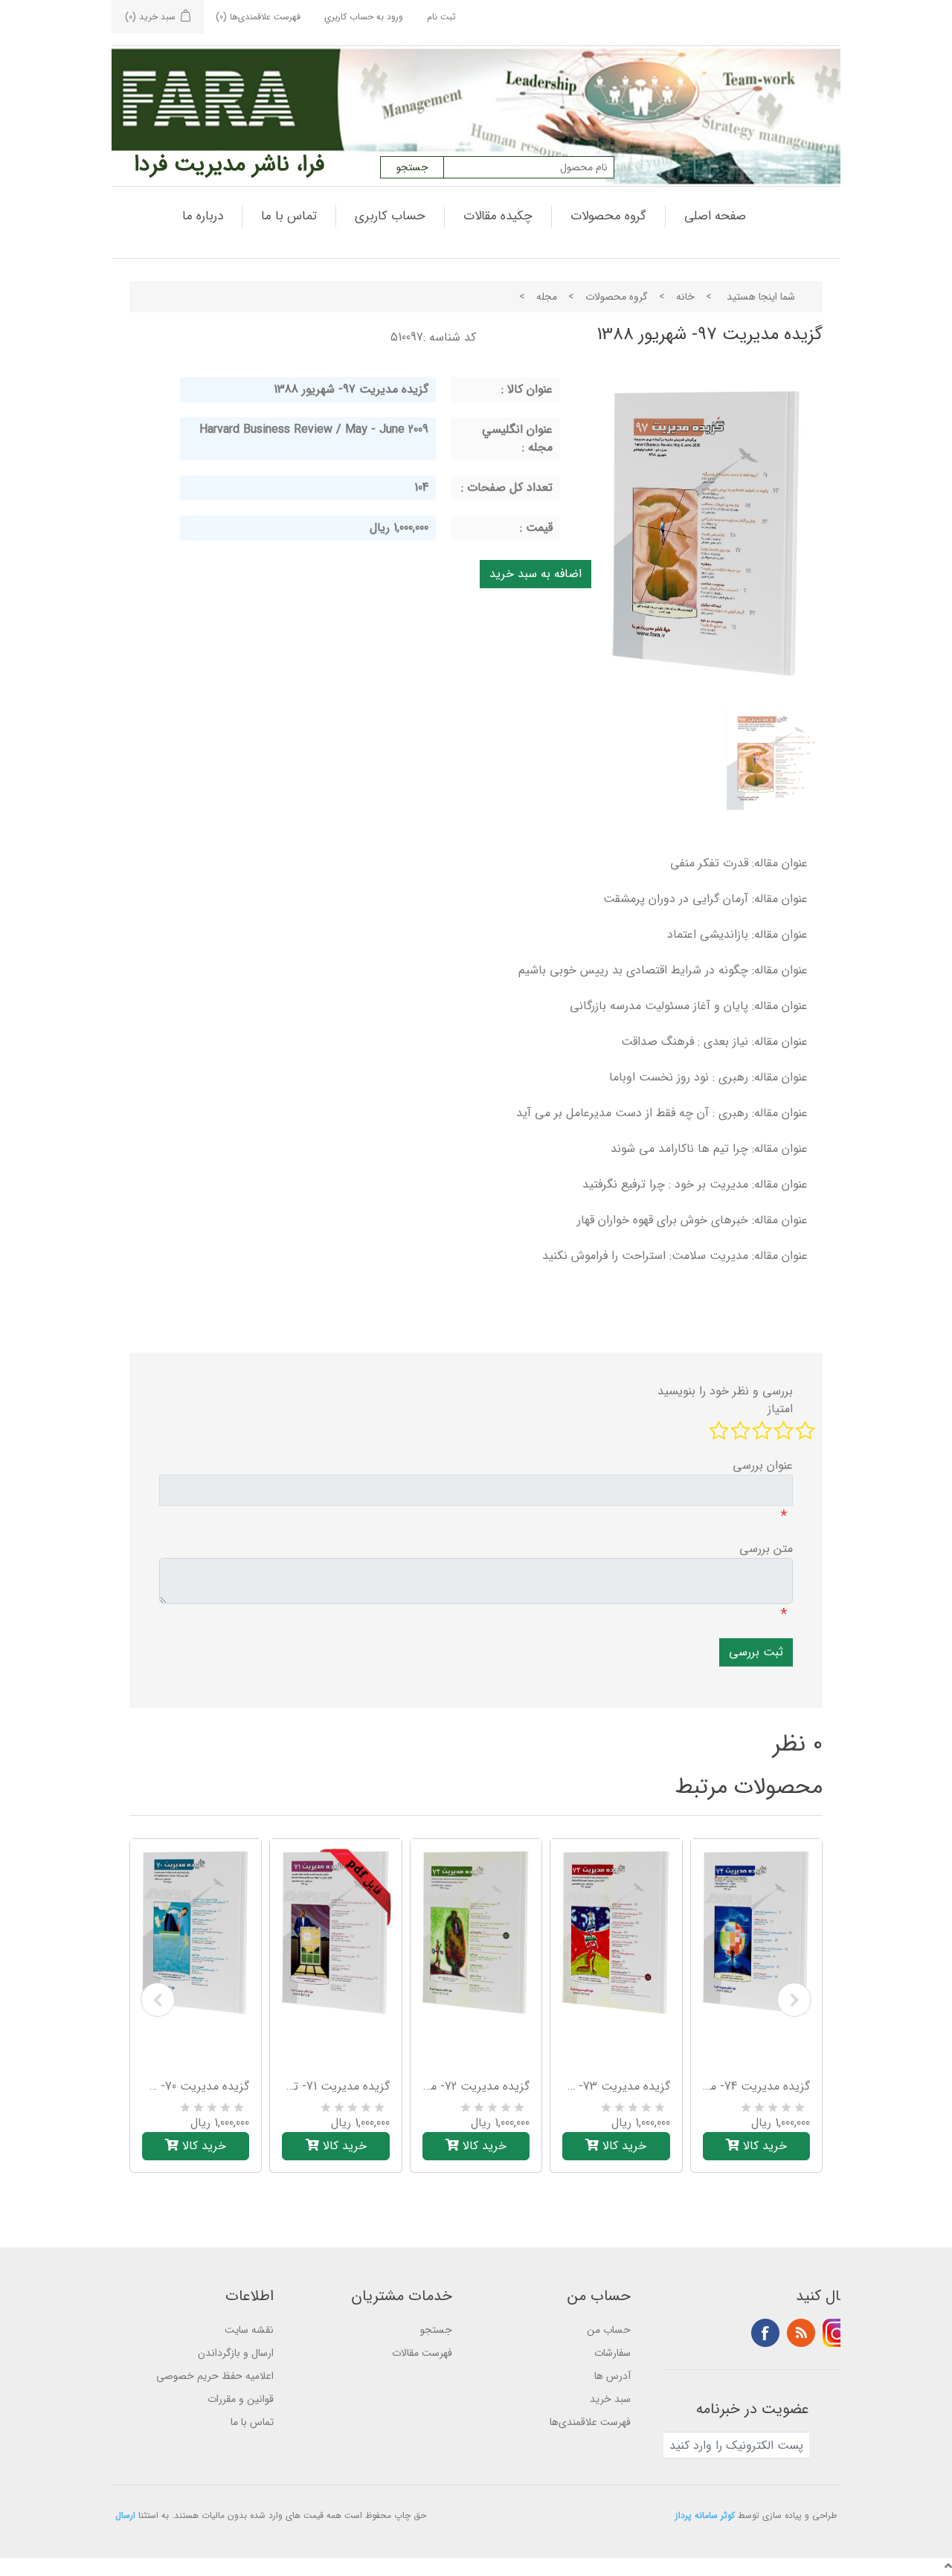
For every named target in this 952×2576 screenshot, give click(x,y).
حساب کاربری (390, 216)
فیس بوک (765, 2333)
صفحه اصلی (715, 216)
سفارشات (612, 2353)
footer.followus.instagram (837, 2333)
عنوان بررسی (763, 1466)
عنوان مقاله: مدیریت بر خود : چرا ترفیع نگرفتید (695, 1184)
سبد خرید (610, 2399)
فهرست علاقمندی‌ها (590, 2422)
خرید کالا (202, 2146)
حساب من (609, 2330)
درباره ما (203, 216)
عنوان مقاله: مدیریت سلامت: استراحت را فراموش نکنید (675, 1256)
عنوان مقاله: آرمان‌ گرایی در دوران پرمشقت (705, 899)
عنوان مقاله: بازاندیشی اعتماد (737, 934)
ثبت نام (441, 17)
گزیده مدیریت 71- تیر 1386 (335, 2087)
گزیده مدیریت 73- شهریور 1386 (616, 2087)
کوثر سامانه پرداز (705, 2515)
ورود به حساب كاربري (364, 17)
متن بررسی (766, 1549)
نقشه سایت (249, 2330)
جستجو (436, 2330)
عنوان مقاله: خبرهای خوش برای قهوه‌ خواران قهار (692, 1220)
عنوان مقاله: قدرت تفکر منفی (739, 863)
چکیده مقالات (498, 216)
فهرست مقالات (422, 2353)
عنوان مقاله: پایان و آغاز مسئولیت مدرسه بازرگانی (689, 1006)
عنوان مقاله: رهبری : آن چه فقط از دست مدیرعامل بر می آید (662, 1113)
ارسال (125, 2515)
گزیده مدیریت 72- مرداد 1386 (476, 2087)
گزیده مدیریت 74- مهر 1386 (756, 2087)
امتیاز (780, 1409)
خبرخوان (801, 2333)
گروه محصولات (608, 216)
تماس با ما (289, 216)
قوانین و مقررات (241, 2399)
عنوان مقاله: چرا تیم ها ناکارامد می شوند (709, 1149)
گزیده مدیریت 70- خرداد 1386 (196, 2087)
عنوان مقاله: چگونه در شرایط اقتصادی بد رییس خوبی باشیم (663, 970)
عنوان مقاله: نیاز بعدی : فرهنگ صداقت (714, 1041)
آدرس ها (612, 2376)
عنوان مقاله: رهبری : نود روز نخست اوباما (708, 1077)
